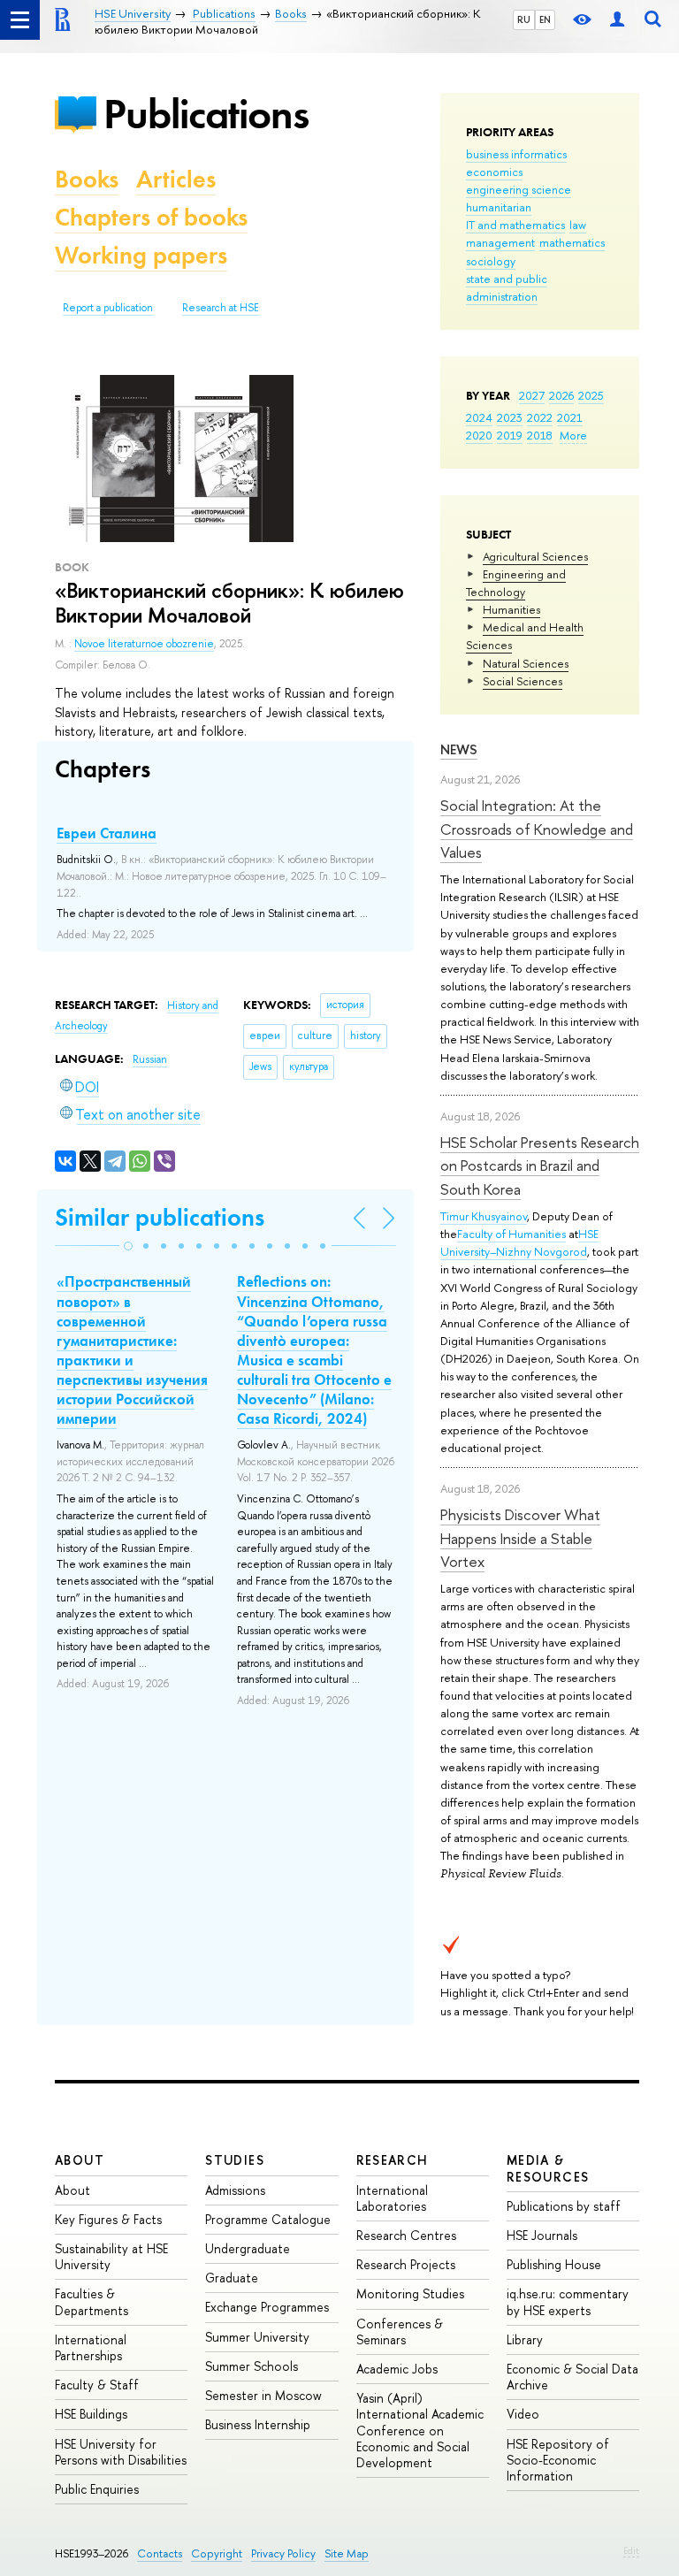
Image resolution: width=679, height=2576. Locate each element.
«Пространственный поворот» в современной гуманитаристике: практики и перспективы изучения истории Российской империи (132, 1350)
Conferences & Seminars (400, 2331)
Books (87, 179)
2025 (591, 395)
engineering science (519, 189)
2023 (510, 417)
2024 (479, 417)
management (500, 242)
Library (525, 2339)
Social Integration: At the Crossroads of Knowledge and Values (537, 829)
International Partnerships (91, 2347)
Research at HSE (221, 308)
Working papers (141, 255)
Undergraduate (248, 2248)
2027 (532, 395)
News (459, 749)
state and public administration (507, 287)
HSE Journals (542, 2235)
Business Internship (258, 2424)
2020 (479, 435)
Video (523, 2414)
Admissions (235, 2190)
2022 (540, 417)
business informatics (516, 154)
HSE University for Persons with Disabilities (121, 2452)
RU (524, 19)
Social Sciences (523, 681)
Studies (235, 2160)
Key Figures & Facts (108, 2219)
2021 (570, 417)
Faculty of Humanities (511, 1234)
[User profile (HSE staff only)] (617, 20)
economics (494, 172)
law (578, 225)
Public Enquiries (97, 2489)
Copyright (217, 2553)
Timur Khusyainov (484, 1216)
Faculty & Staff (97, 2385)
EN (545, 19)
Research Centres (406, 2235)
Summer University (257, 2337)
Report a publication (108, 308)
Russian (150, 1059)
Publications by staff (564, 2206)
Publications (206, 114)
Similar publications (160, 1217)
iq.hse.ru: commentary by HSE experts (568, 2301)
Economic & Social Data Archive (572, 2377)
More (573, 435)
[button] (128, 1246)
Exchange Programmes (267, 2307)
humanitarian (499, 207)
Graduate (232, 2278)
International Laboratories (392, 2198)
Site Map (347, 2553)
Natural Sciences (526, 663)
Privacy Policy (283, 2553)
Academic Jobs (397, 2369)
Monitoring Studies (410, 2293)
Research (393, 2160)
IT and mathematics (515, 225)
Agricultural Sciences (535, 556)
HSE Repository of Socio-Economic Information (558, 2460)
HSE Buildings (91, 2414)
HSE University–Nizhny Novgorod (519, 1242)
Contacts (160, 2553)
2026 (561, 395)
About (80, 2160)
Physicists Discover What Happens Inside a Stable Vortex (520, 1538)
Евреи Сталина (107, 833)
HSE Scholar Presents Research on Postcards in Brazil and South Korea (540, 1166)
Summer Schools (252, 2366)
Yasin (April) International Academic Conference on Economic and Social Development (420, 2430)
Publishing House (554, 2264)
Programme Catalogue (268, 2219)
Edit (631, 2550)
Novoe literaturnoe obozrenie (144, 644)
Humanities (511, 609)
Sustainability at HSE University (111, 2256)
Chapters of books (151, 217)
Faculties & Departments (92, 2301)
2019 (510, 435)
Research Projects (406, 2264)
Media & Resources (548, 2168)
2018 (540, 435)
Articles (176, 179)
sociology (491, 261)
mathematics (572, 242)
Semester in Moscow (263, 2395)
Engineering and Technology (516, 583)
